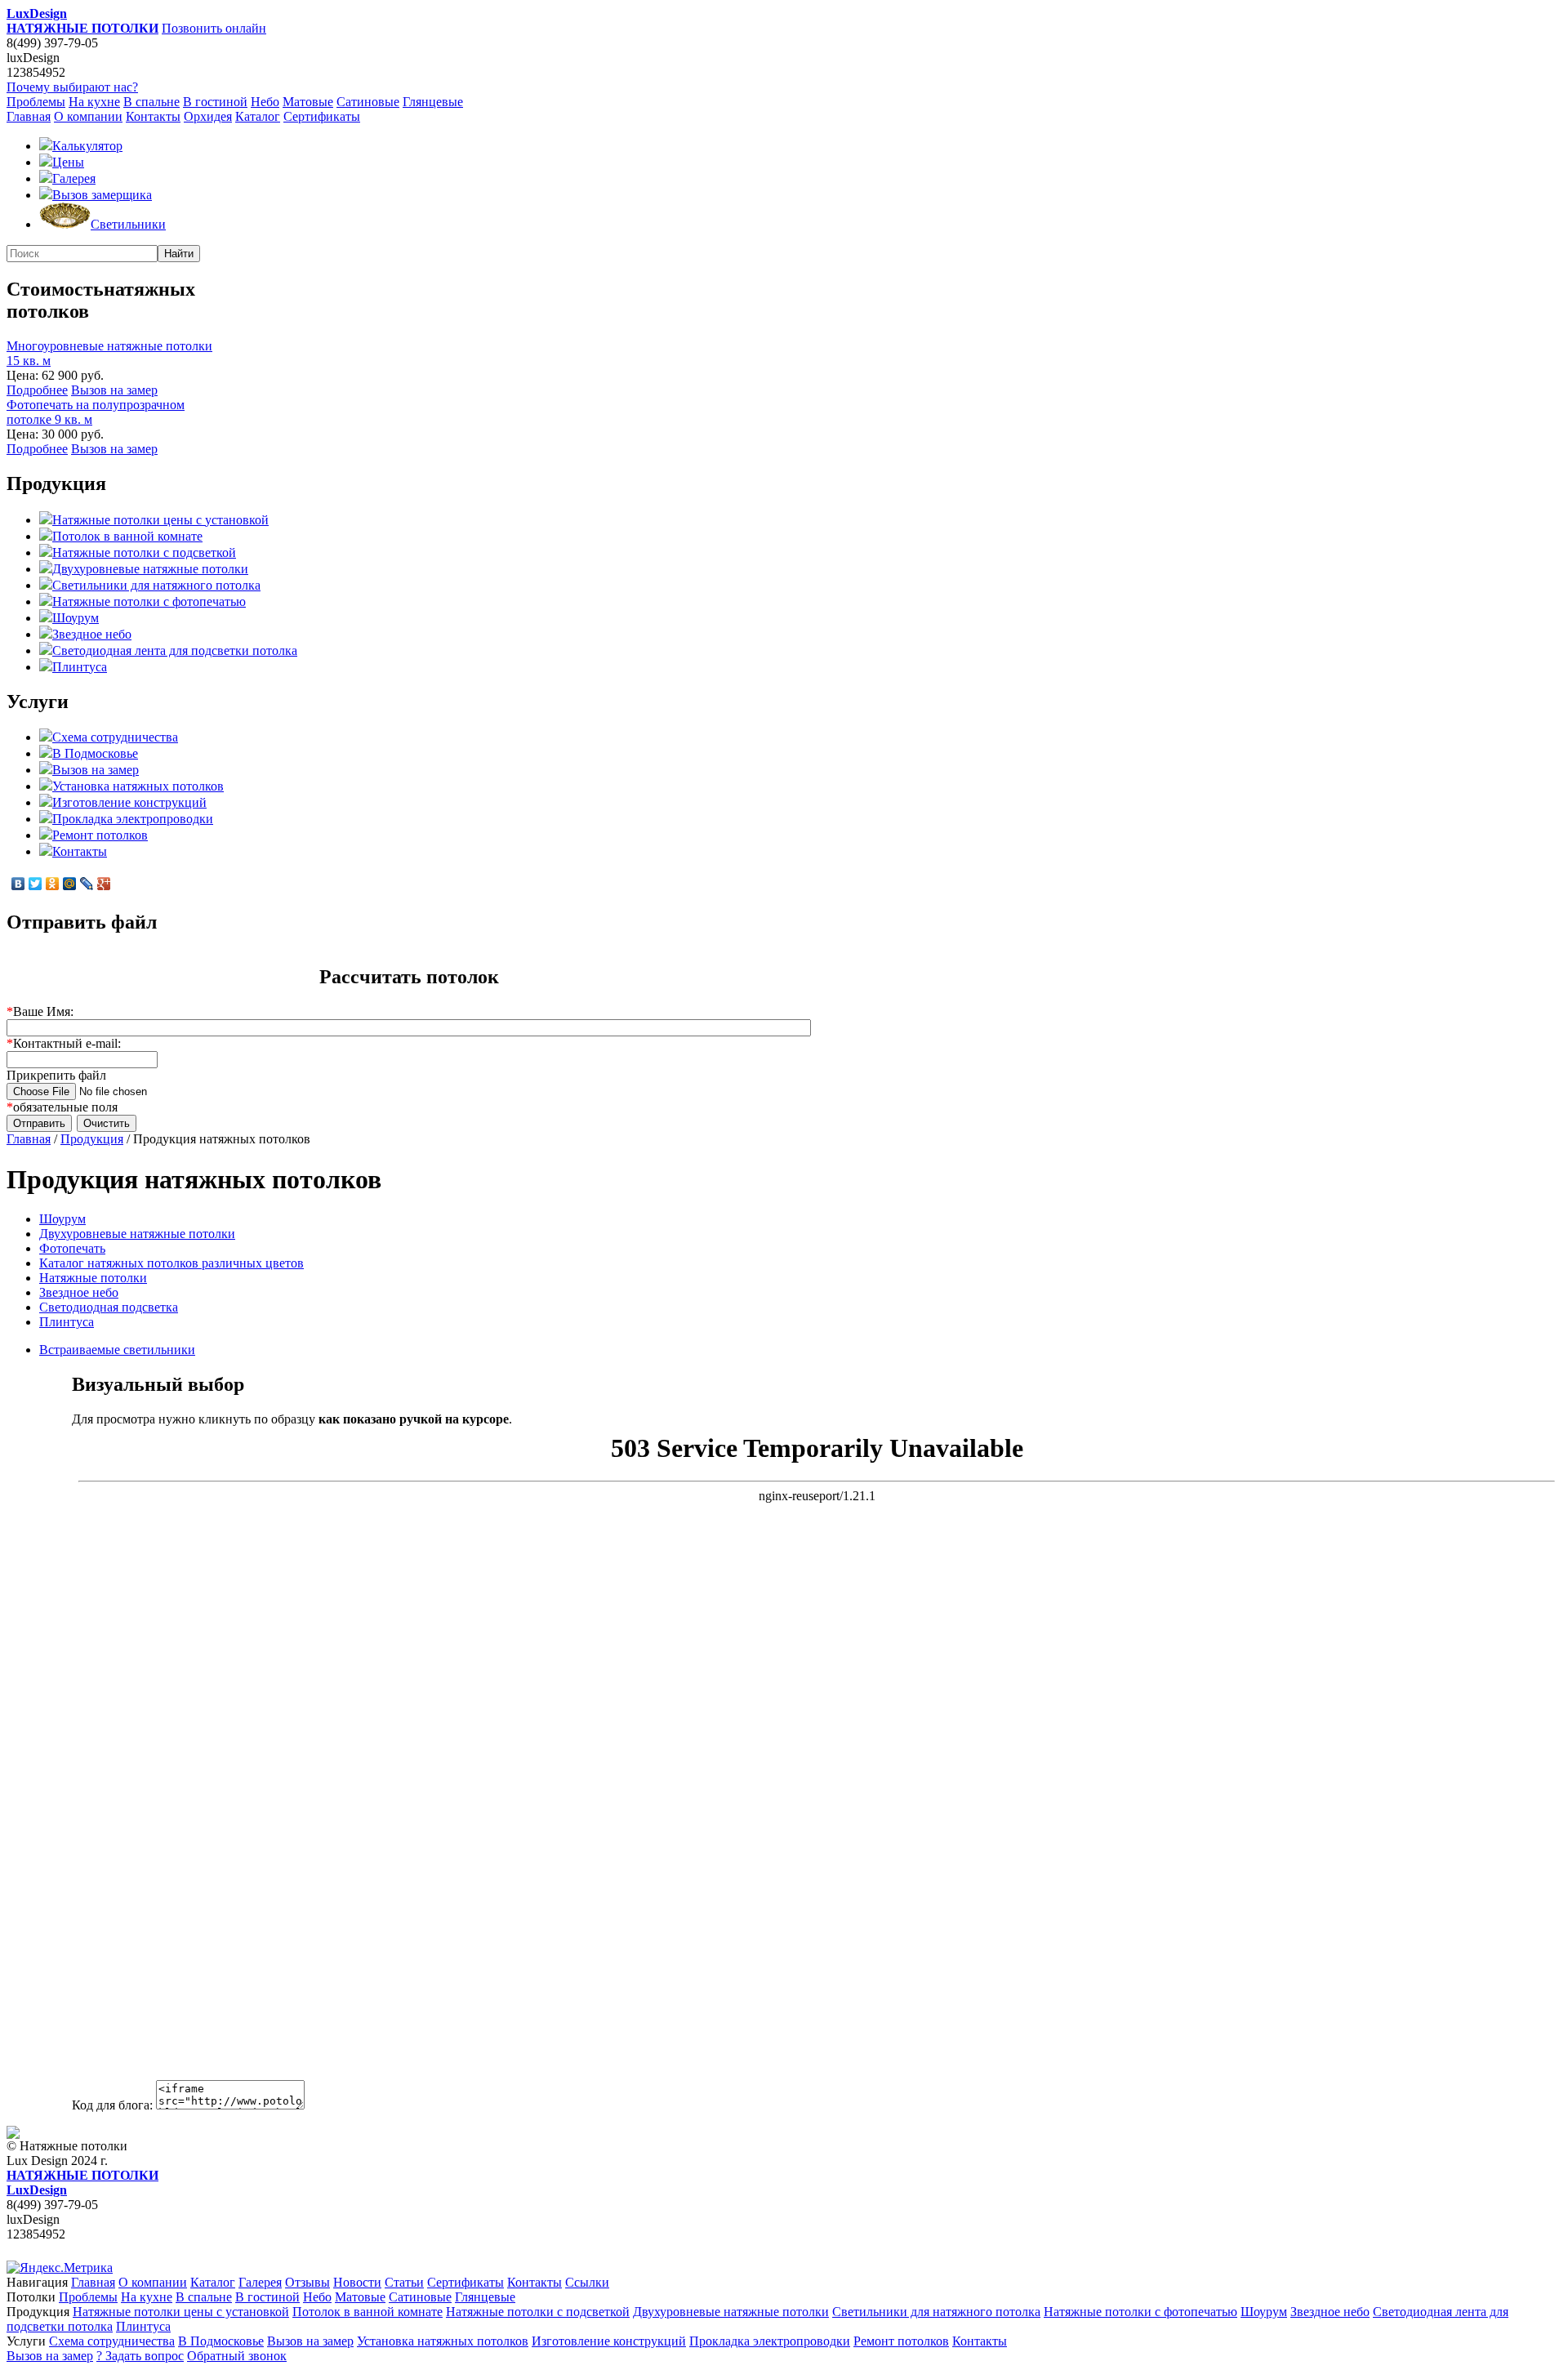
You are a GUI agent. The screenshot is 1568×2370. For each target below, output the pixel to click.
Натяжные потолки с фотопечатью (149, 601)
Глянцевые (433, 102)
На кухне (94, 102)
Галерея (74, 178)
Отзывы (307, 2282)
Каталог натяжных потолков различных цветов (171, 1263)
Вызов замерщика (102, 195)
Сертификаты (322, 116)
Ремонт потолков (100, 835)
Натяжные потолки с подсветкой (144, 552)
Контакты (153, 116)
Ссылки (587, 2282)
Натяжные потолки (93, 1278)
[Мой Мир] (70, 884)
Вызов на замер (114, 390)
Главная (29, 116)
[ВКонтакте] (18, 884)
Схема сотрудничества (115, 737)
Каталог (258, 116)
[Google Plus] (104, 884)
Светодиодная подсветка (109, 1307)
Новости (357, 2282)
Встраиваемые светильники (117, 1350)
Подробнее (37, 390)
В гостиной (215, 102)
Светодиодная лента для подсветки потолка (175, 650)
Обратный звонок (237, 2356)
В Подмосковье (95, 753)
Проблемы (36, 102)
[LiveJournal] (87, 884)
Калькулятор (87, 146)
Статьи (404, 2282)
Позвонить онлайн (214, 28)
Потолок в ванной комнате (127, 536)
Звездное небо (92, 634)
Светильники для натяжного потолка (156, 585)
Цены (68, 162)
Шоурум (76, 618)
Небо (265, 102)
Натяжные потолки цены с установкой (160, 520)
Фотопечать (72, 1248)
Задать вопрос (140, 2356)
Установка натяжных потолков (138, 786)
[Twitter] (36, 884)
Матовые (308, 102)
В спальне (151, 102)
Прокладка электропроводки (133, 819)
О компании (88, 116)
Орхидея (208, 116)
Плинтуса (80, 667)
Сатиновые (368, 102)
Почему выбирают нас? (72, 87)
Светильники (128, 224)
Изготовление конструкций (129, 802)
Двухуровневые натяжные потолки (150, 569)
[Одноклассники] (53, 884)
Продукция (92, 1139)
